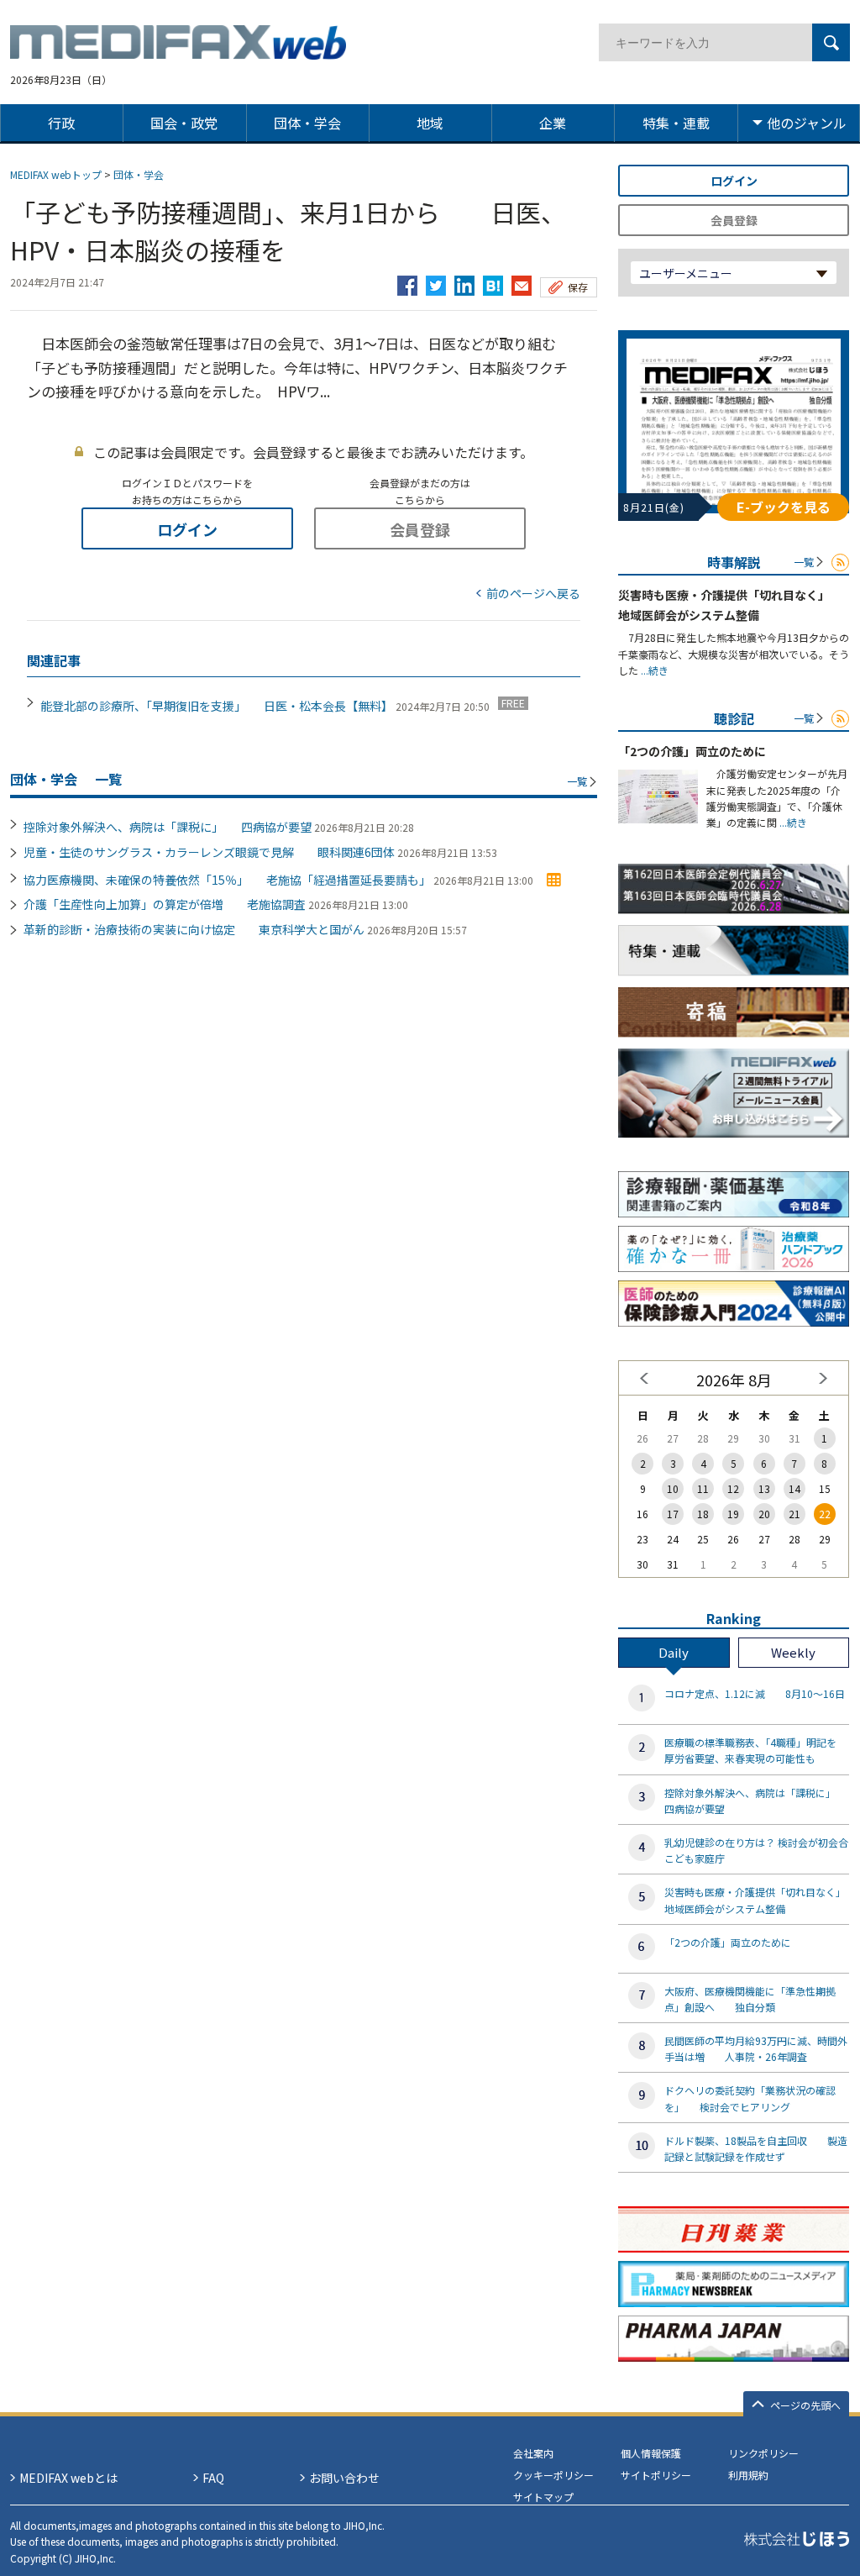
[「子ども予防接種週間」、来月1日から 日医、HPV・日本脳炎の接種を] (493, 281)
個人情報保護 (651, 2453)
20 (764, 1514)
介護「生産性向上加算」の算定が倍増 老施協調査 (165, 904)
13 (764, 1488)
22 (825, 1514)
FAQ (213, 2478)
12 (733, 1488)
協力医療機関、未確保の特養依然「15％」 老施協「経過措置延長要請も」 (227, 880)
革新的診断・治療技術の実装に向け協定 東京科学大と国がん (194, 929)
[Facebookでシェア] (407, 281)
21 (794, 1514)
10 (673, 1488)
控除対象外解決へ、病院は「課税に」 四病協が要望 (168, 827)
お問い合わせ (344, 2478)
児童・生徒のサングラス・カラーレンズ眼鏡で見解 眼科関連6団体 (209, 852)
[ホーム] (178, 50)
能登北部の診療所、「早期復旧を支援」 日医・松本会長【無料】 (217, 706)
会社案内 (533, 2453)
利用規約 (748, 2475)
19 (733, 1514)
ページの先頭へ (805, 2405)
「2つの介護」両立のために (692, 751)
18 (703, 1514)
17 (673, 1514)
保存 (578, 287)
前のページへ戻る (533, 593)
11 (703, 1488)
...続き (653, 670)
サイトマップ (543, 2497)
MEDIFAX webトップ (56, 174)
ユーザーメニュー (686, 273)
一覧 (577, 781)
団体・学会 (139, 174)
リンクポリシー (763, 2453)
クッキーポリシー (553, 2475)
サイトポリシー (656, 2475)
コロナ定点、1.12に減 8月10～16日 (755, 1693)
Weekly (793, 1652)
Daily (674, 1652)
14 (794, 1488)
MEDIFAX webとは (68, 2478)
